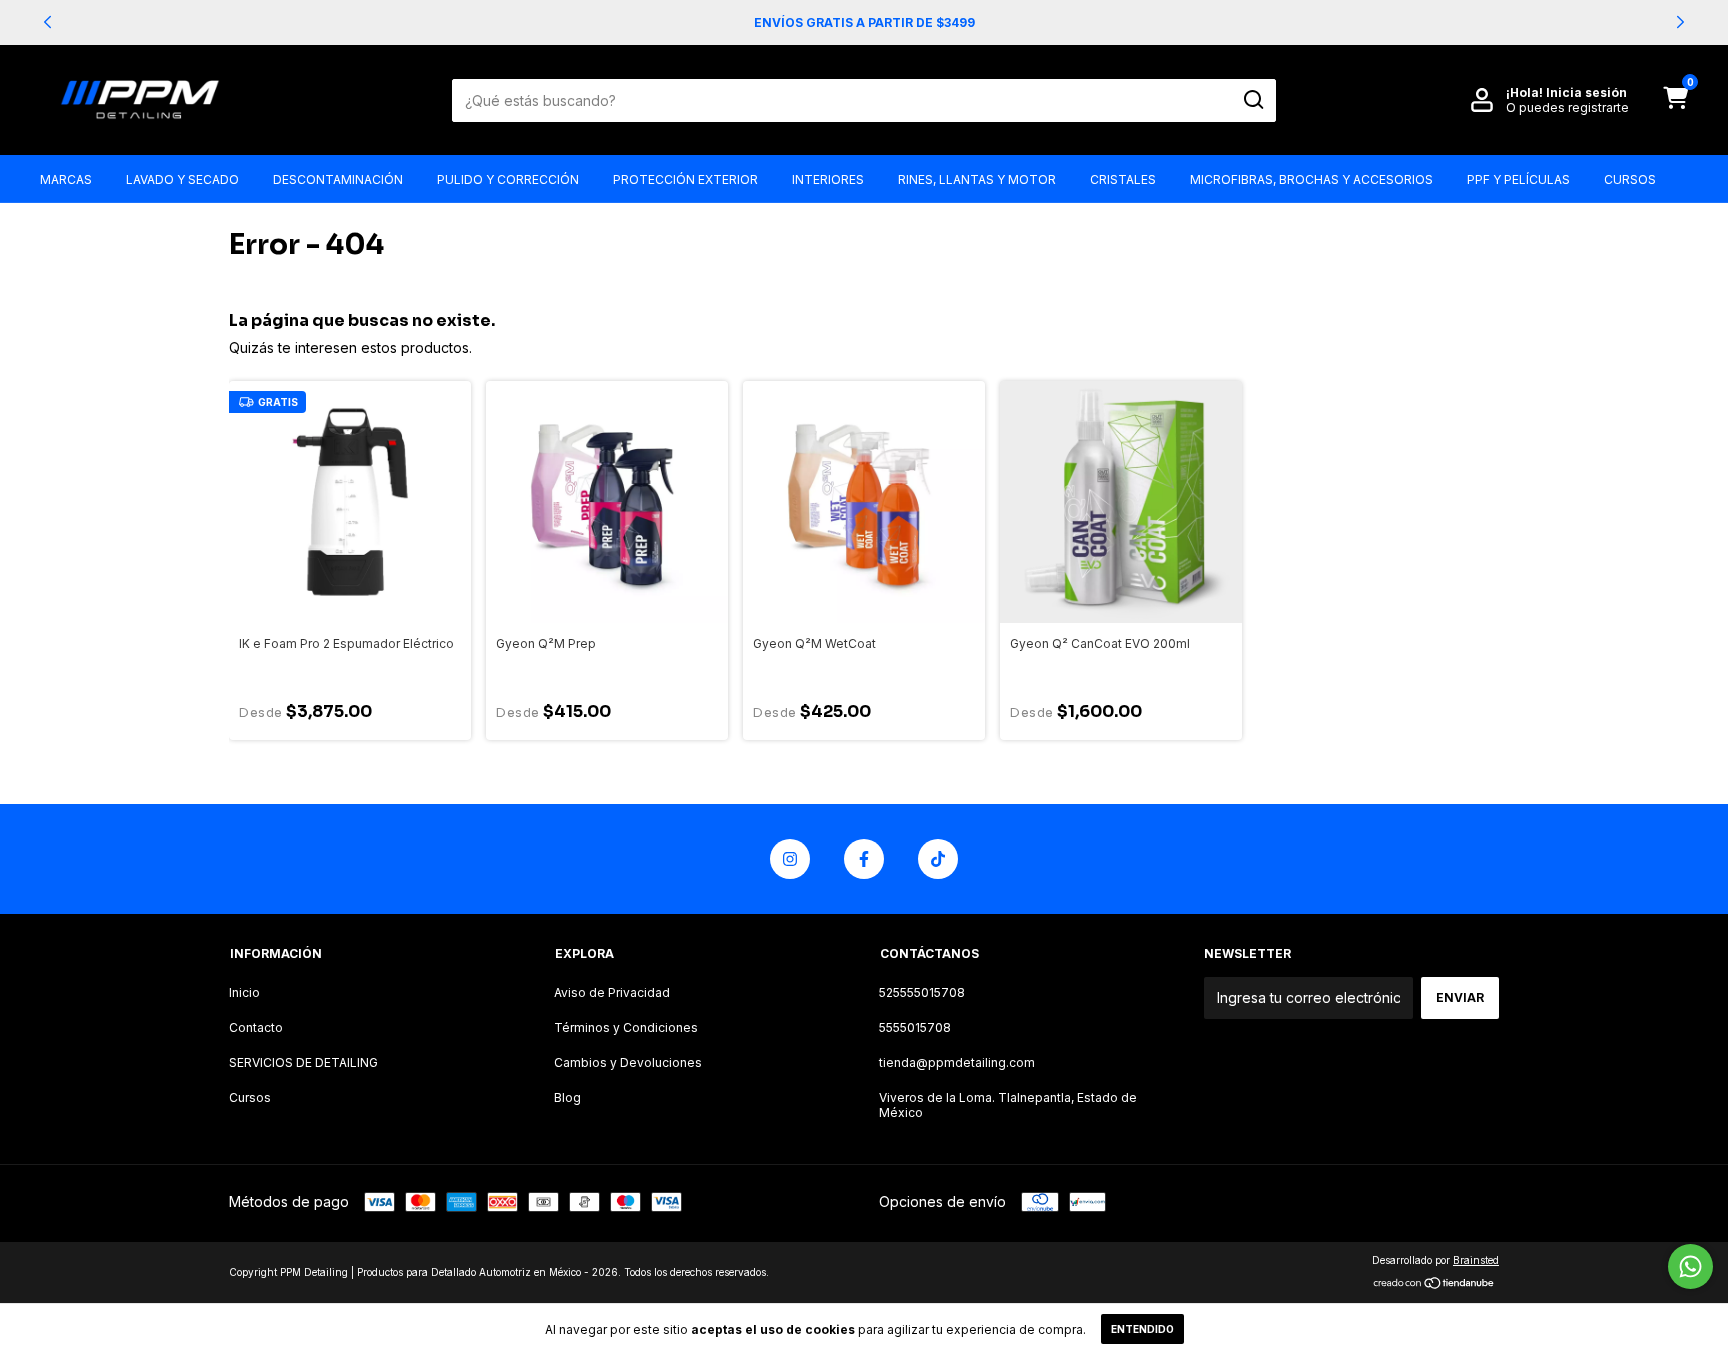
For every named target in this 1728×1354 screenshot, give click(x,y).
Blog (567, 1097)
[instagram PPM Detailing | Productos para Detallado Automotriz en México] (790, 859)
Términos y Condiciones (626, 1027)
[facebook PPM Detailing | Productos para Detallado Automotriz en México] (864, 859)
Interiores (828, 179)
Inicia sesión (1586, 92)
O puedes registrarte (1567, 107)
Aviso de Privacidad (612, 992)
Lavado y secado (182, 179)
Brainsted (1476, 1260)
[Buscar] (1252, 100)
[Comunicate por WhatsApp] (1690, 1266)
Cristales (1123, 179)
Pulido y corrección (508, 179)
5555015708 (915, 1027)
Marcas (66, 179)
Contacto (256, 1027)
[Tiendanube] (1434, 1284)
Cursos (1630, 179)
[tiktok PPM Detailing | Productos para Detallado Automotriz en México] (938, 859)
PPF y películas (1518, 179)
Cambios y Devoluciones (628, 1062)
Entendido (1142, 1329)
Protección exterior (685, 179)
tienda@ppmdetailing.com (957, 1062)
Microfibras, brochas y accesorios (1311, 179)
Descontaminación (338, 179)
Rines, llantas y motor (977, 179)
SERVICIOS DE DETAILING (303, 1062)
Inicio (244, 992)
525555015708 (922, 992)
